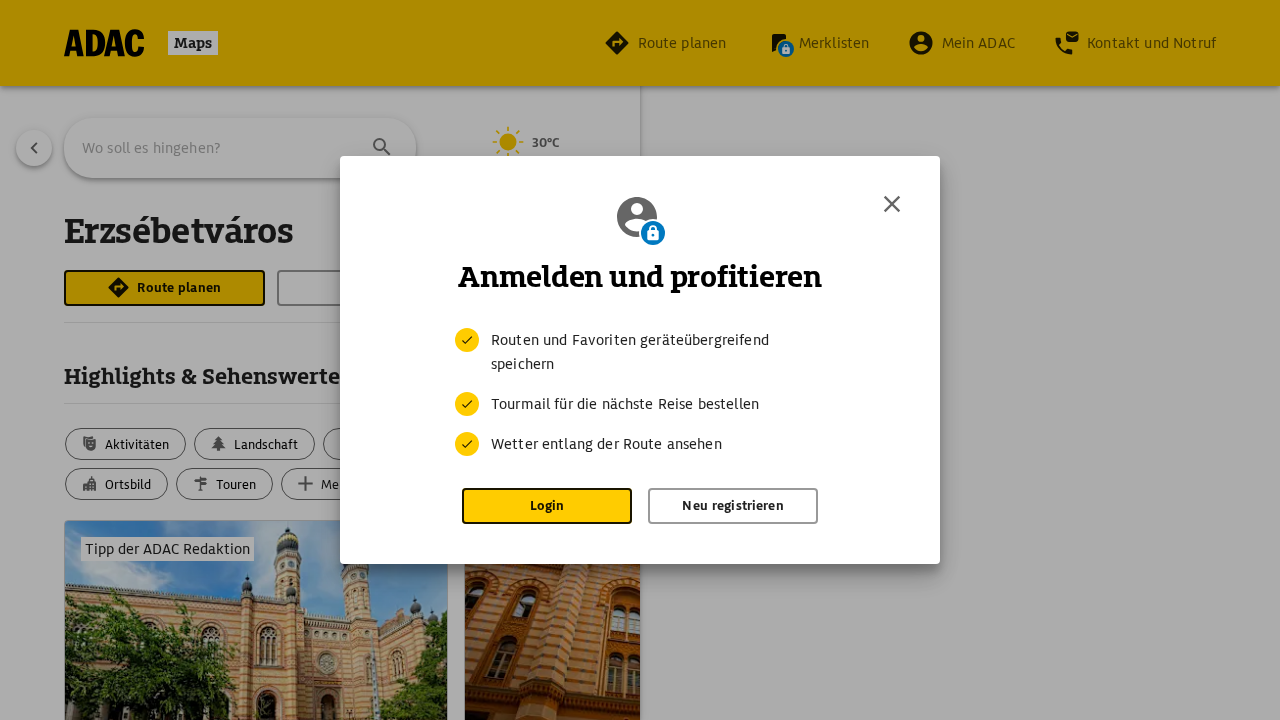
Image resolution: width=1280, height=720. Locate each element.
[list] (640, 392)
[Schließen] (892, 204)
